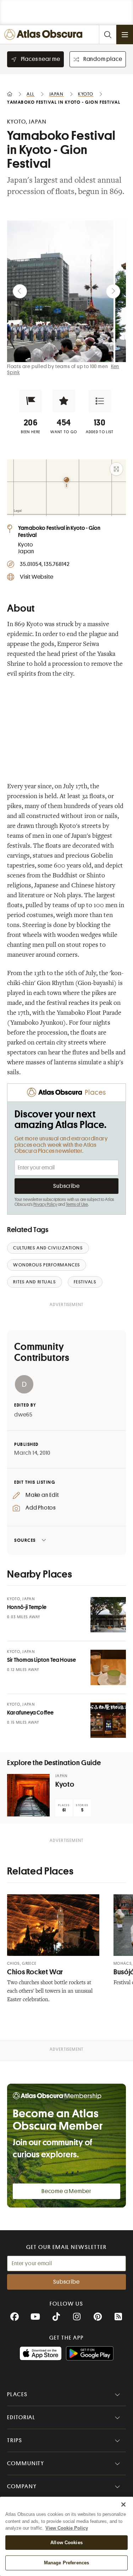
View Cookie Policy (67, 2528)
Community (26, 2463)
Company (22, 2486)
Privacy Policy (45, 1204)
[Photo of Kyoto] (28, 1795)
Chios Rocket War (35, 1972)
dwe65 (23, 1415)
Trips (15, 2440)
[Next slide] (113, 291)
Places (17, 2394)
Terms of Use (77, 1204)
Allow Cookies (66, 2543)
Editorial (21, 2417)
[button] (31, 401)
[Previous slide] (20, 291)
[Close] (123, 2505)
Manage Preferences (66, 2563)
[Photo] (108, 1615)
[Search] (107, 35)
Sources (25, 1540)
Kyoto (65, 1784)
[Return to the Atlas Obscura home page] (45, 35)
